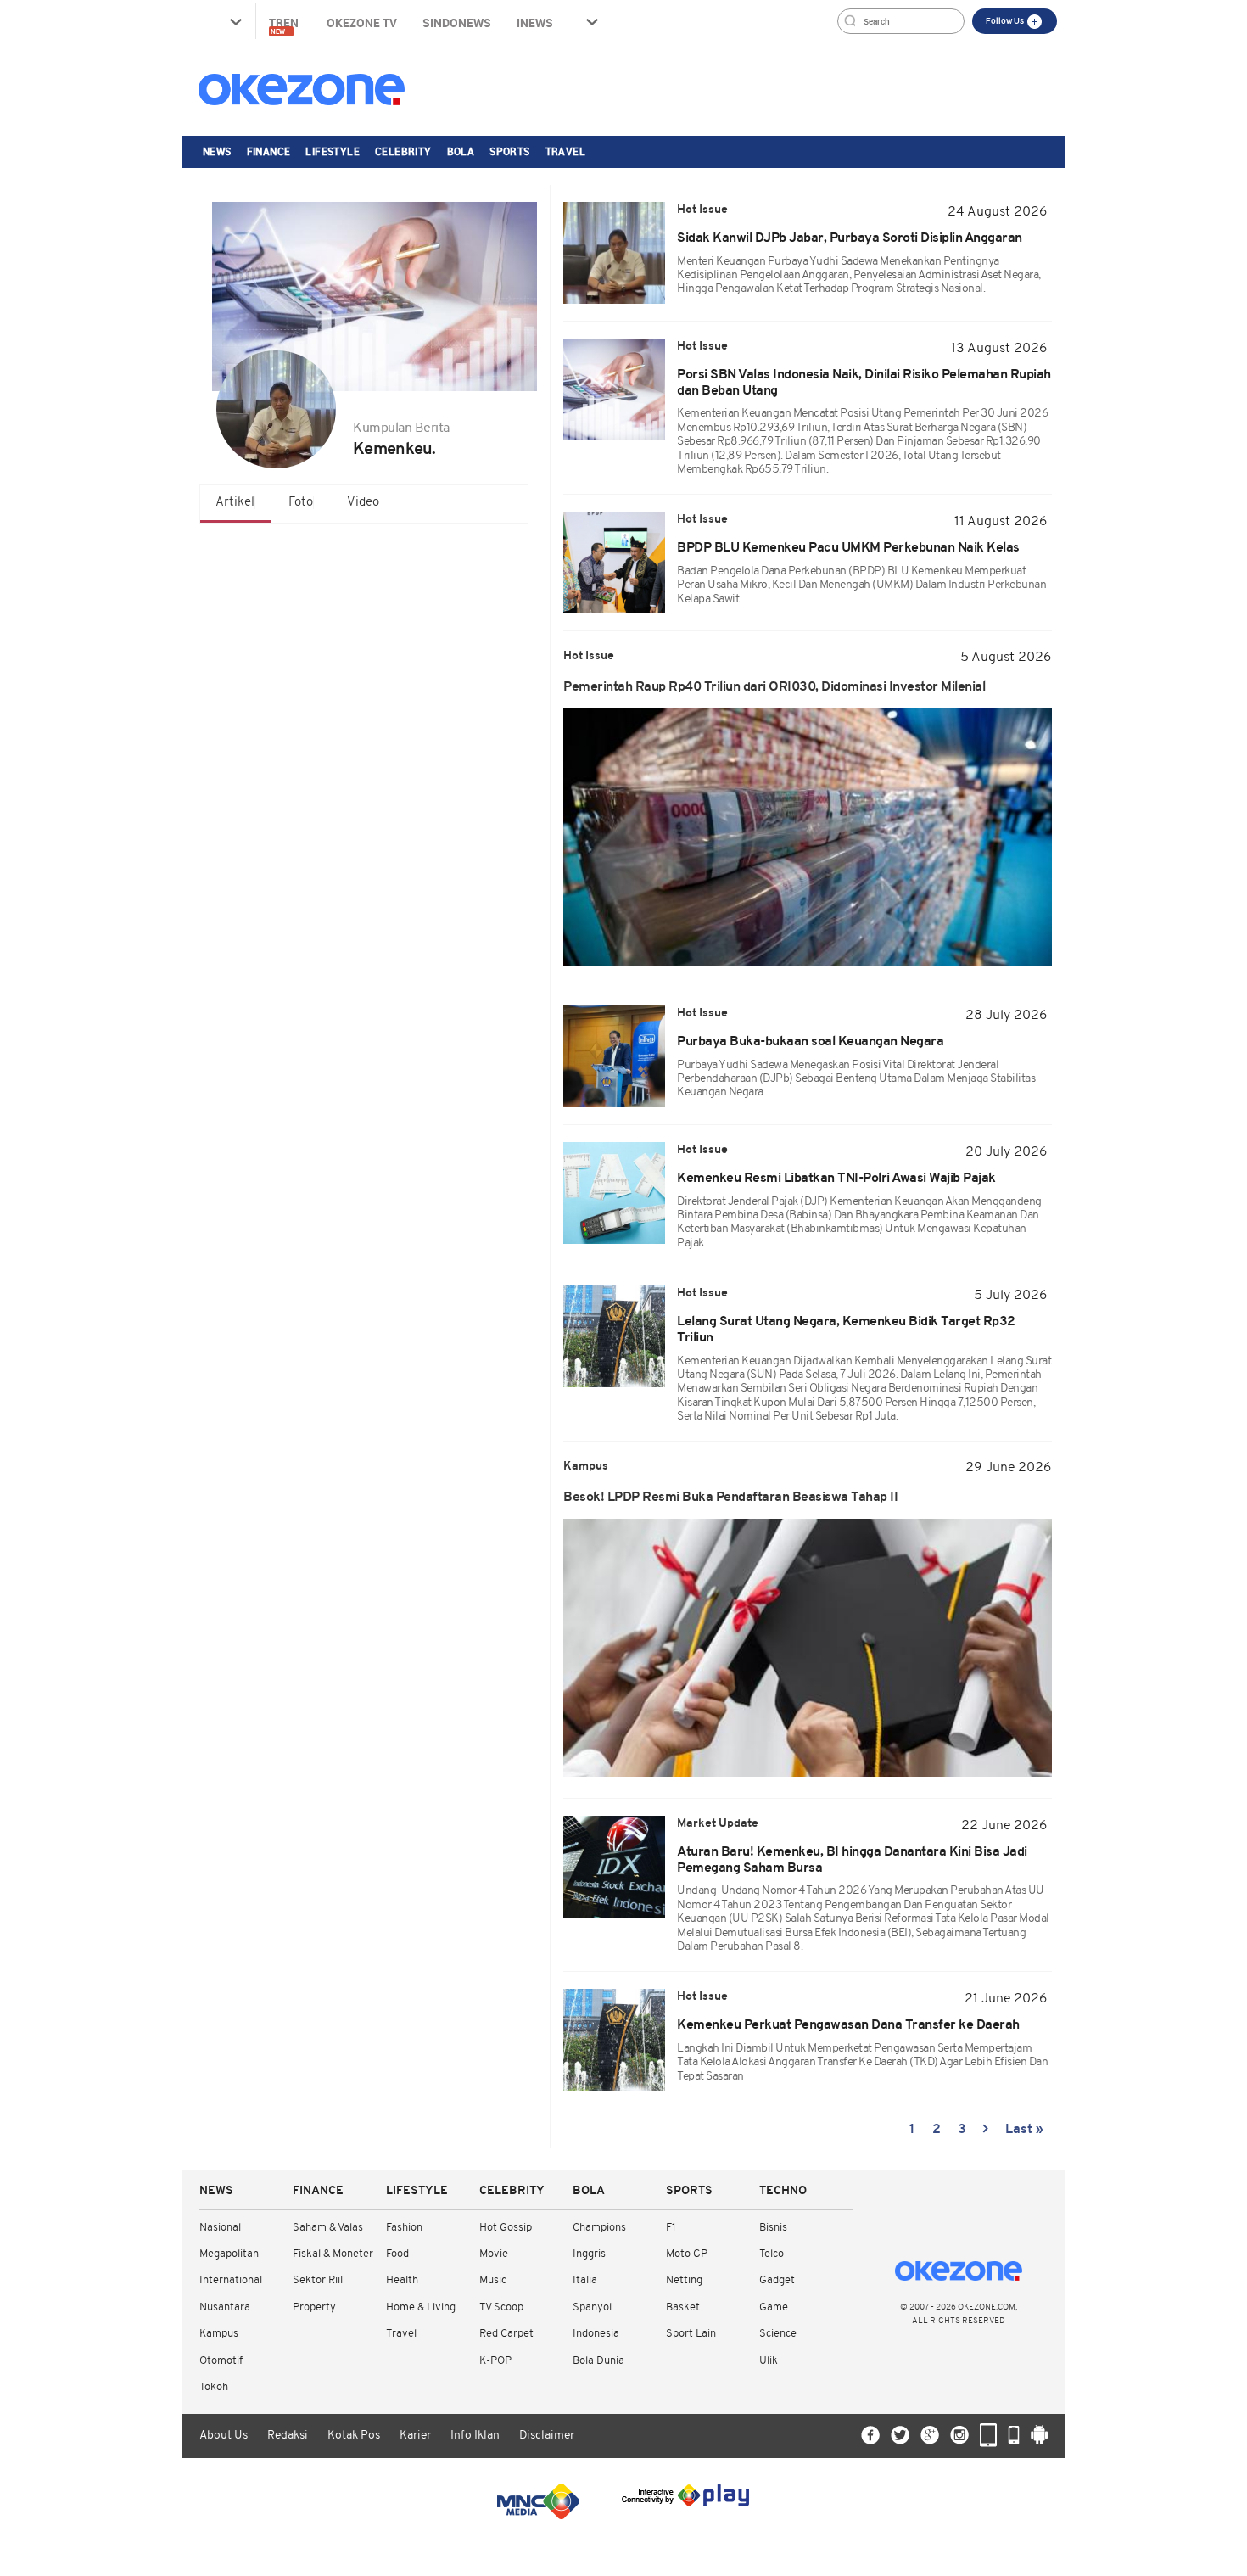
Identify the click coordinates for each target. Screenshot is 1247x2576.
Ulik (769, 2361)
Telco (772, 2254)
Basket (683, 2307)
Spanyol (592, 2307)
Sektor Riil (318, 2280)
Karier (415, 2436)
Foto (301, 503)
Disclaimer (547, 2436)
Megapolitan (229, 2254)
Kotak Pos (354, 2436)
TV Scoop (501, 2307)
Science (778, 2334)
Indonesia (596, 2334)
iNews (535, 22)
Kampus (219, 2334)
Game (774, 2307)
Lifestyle (333, 151)
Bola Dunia (598, 2361)
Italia (585, 2280)
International (231, 2280)
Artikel (235, 503)
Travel (565, 151)
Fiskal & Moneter (333, 2254)
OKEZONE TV (362, 22)
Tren (285, 25)
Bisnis (773, 2228)
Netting (684, 2280)
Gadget (777, 2280)
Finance (269, 151)
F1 (671, 2228)
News (217, 151)
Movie (494, 2254)
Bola (461, 151)
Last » (1024, 2130)
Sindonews (457, 22)
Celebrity (403, 151)
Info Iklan (475, 2436)
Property (314, 2307)
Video (363, 503)
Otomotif (221, 2361)
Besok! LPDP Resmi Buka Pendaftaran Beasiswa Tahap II (730, 1498)
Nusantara (225, 2307)
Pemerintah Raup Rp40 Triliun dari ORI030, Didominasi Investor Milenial (774, 687)
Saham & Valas (328, 2228)
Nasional (220, 2228)
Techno (783, 2191)
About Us (224, 2436)
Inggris (589, 2254)
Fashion (404, 2228)
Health (402, 2280)
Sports (509, 151)
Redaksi (288, 2436)
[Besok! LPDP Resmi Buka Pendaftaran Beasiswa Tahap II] (808, 1648)
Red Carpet (506, 2334)
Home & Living (421, 2307)
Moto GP (687, 2254)
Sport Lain (691, 2334)
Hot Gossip (506, 2228)
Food (397, 2254)
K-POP (495, 2361)
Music (493, 2280)
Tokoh (214, 2387)
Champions (599, 2228)
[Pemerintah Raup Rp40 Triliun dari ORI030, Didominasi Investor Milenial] (808, 837)
